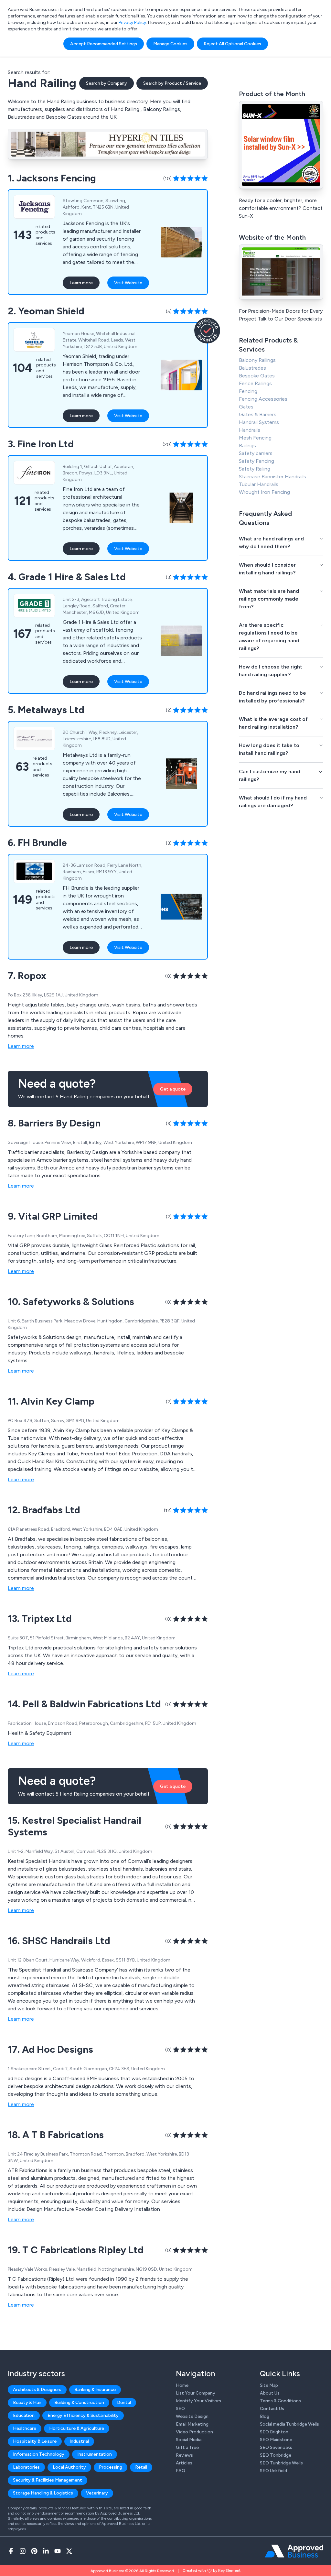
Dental (124, 2402)
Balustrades (252, 368)
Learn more (81, 283)
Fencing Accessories (263, 399)
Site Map (269, 2385)
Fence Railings (255, 383)
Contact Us (272, 2409)
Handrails (250, 430)
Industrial (79, 2441)
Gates (246, 407)
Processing (111, 2467)
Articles (184, 2463)
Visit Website (128, 283)
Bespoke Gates (257, 376)
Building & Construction (79, 2402)
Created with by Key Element (212, 2571)
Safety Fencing (256, 461)
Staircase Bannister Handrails (272, 477)
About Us (270, 2393)
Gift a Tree (187, 2447)
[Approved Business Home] (294, 2551)
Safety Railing (255, 469)
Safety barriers (256, 453)
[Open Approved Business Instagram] (23, 2551)
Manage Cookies (170, 44)
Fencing (248, 391)
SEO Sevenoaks (276, 2447)
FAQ (181, 2471)
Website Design (192, 2416)
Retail (141, 2467)
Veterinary (97, 2493)
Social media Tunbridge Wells (289, 2424)
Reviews (184, 2455)
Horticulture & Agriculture (77, 2428)
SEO (180, 2409)
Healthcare (25, 2428)
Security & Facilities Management (48, 2480)
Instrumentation (95, 2454)
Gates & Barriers (258, 414)
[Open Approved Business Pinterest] (34, 2551)
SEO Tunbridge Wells (281, 2463)
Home (182, 2385)
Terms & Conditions (280, 2401)
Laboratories (26, 2467)
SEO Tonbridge (276, 2455)
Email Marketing (192, 2424)
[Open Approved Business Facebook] (11, 2551)
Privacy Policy (132, 22)
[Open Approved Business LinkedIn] (46, 2551)
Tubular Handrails (259, 484)
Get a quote (173, 1089)
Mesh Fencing (255, 438)
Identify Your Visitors (198, 2401)
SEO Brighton (274, 2432)
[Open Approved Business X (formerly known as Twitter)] (69, 2551)
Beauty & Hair (27, 2402)
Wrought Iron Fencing (264, 492)
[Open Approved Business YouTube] (58, 2551)
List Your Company (196, 2393)
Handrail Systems (259, 422)
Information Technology (39, 2454)
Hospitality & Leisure (35, 2441)
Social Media (189, 2440)
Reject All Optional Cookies (232, 44)
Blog (265, 2416)
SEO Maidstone (276, 2440)
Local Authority (69, 2467)
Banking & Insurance (95, 2390)
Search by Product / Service (172, 83)
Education (24, 2415)
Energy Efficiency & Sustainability (83, 2415)
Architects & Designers (37, 2390)
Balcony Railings (257, 360)
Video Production (194, 2432)
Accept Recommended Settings (104, 44)
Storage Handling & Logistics (43, 2493)
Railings (247, 446)
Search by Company (107, 83)
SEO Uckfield (273, 2471)
